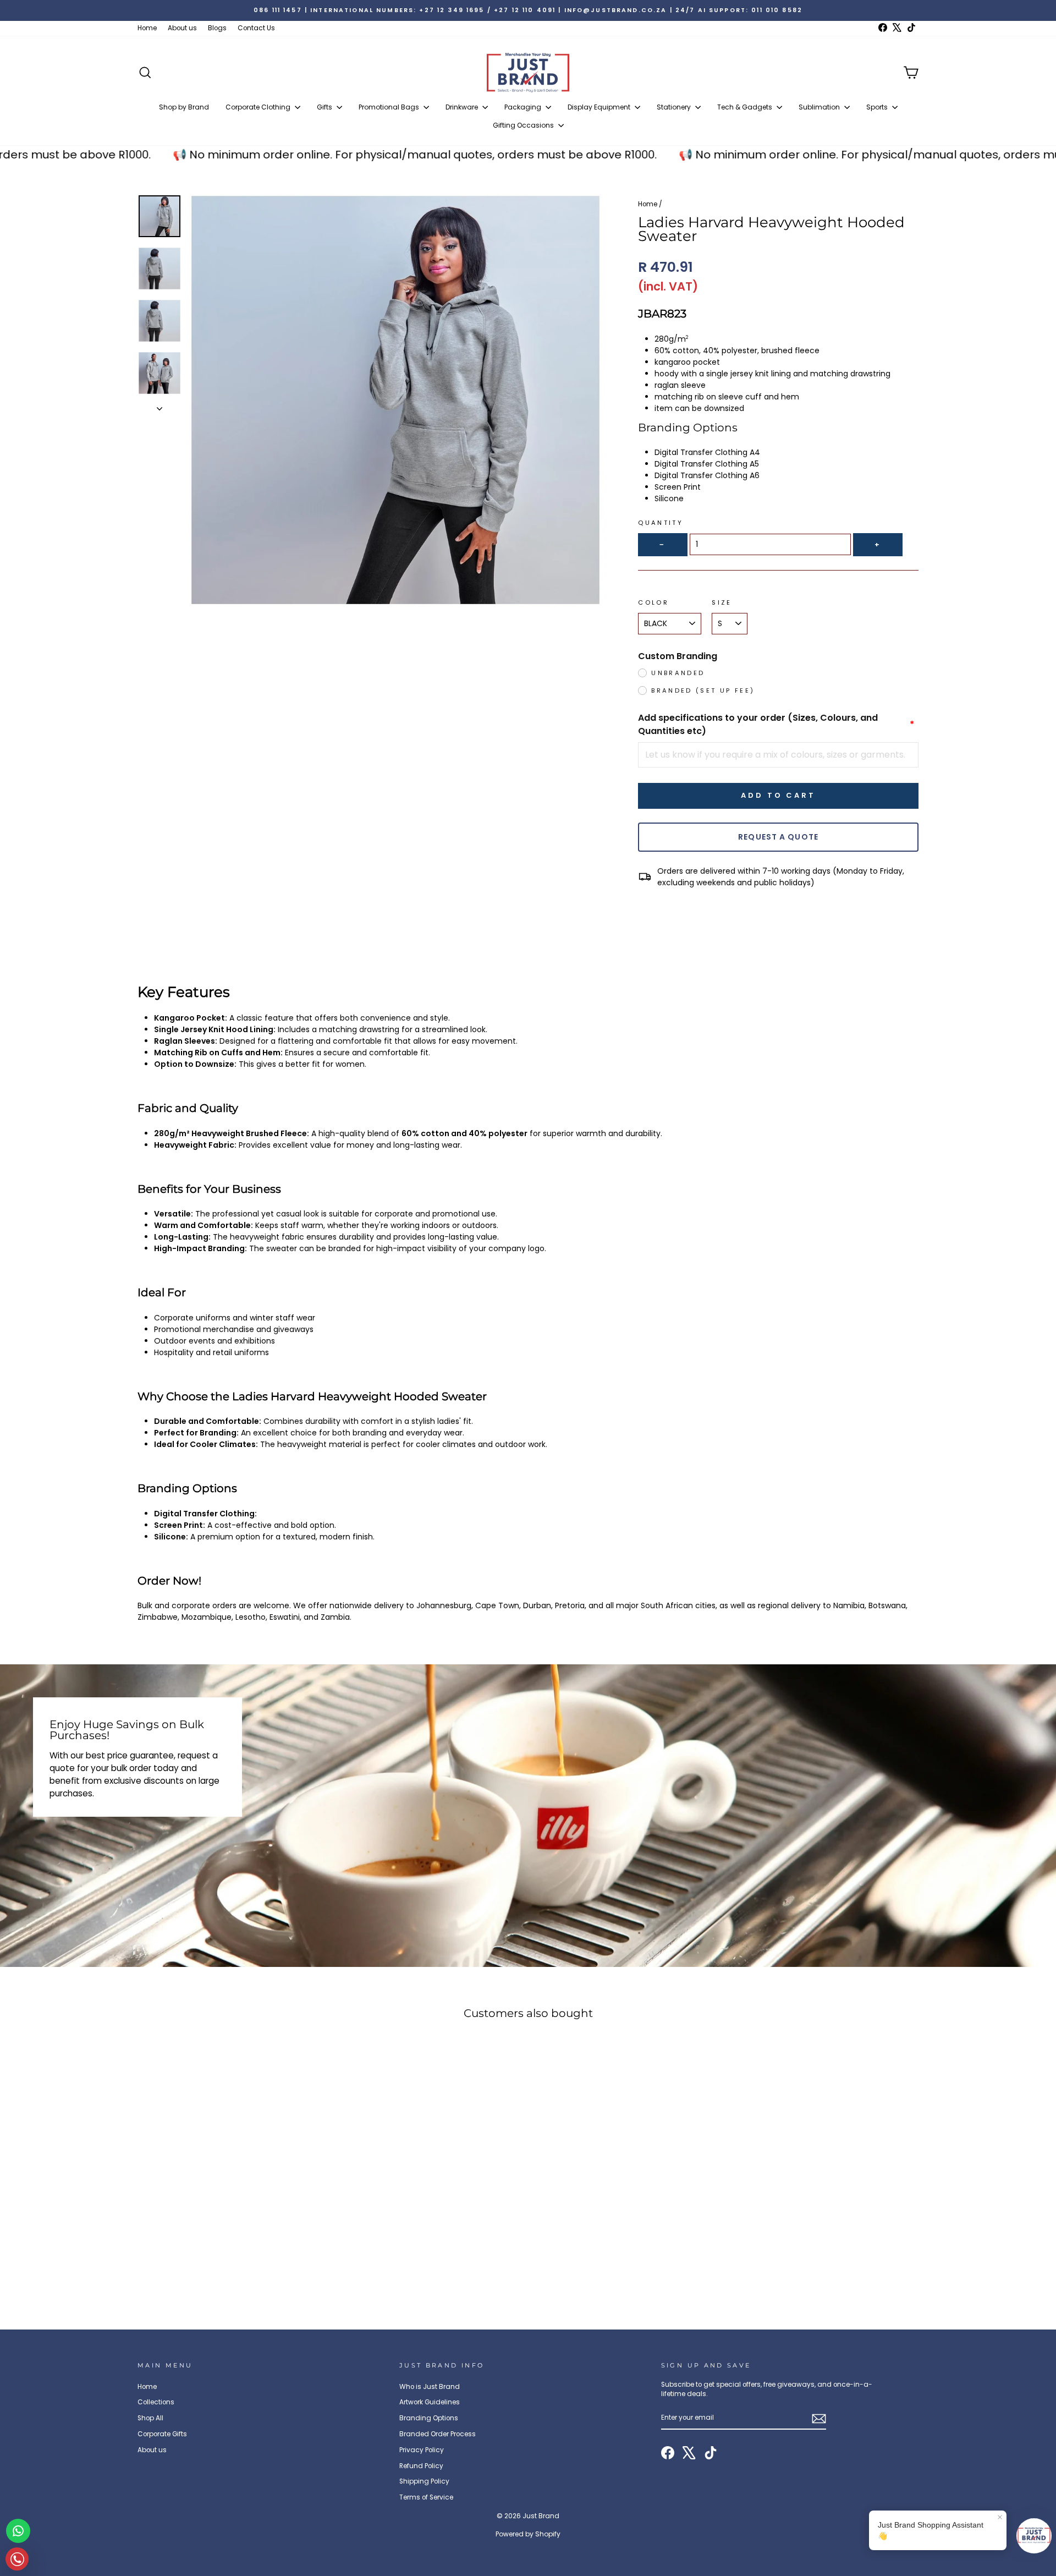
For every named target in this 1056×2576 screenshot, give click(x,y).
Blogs (217, 28)
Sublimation (820, 107)
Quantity (661, 523)
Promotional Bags (390, 107)
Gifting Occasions (524, 125)
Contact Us (256, 28)
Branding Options (429, 2418)
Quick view (231, 2220)
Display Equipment (600, 107)
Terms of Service (426, 2497)
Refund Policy (421, 2466)
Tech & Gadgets (746, 107)
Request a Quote (778, 837)
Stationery (675, 107)
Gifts (325, 107)
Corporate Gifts (162, 2434)
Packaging (524, 107)
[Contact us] (18, 2531)
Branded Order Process (438, 2434)
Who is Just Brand (430, 2387)
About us (182, 28)
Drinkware (463, 107)
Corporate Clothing (259, 107)
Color (653, 602)
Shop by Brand (184, 107)
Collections (156, 2402)
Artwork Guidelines (430, 2402)
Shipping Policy (424, 2481)
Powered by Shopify (528, 2534)
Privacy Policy (422, 2450)
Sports (878, 107)
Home (147, 28)
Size (722, 602)
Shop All (150, 2418)
